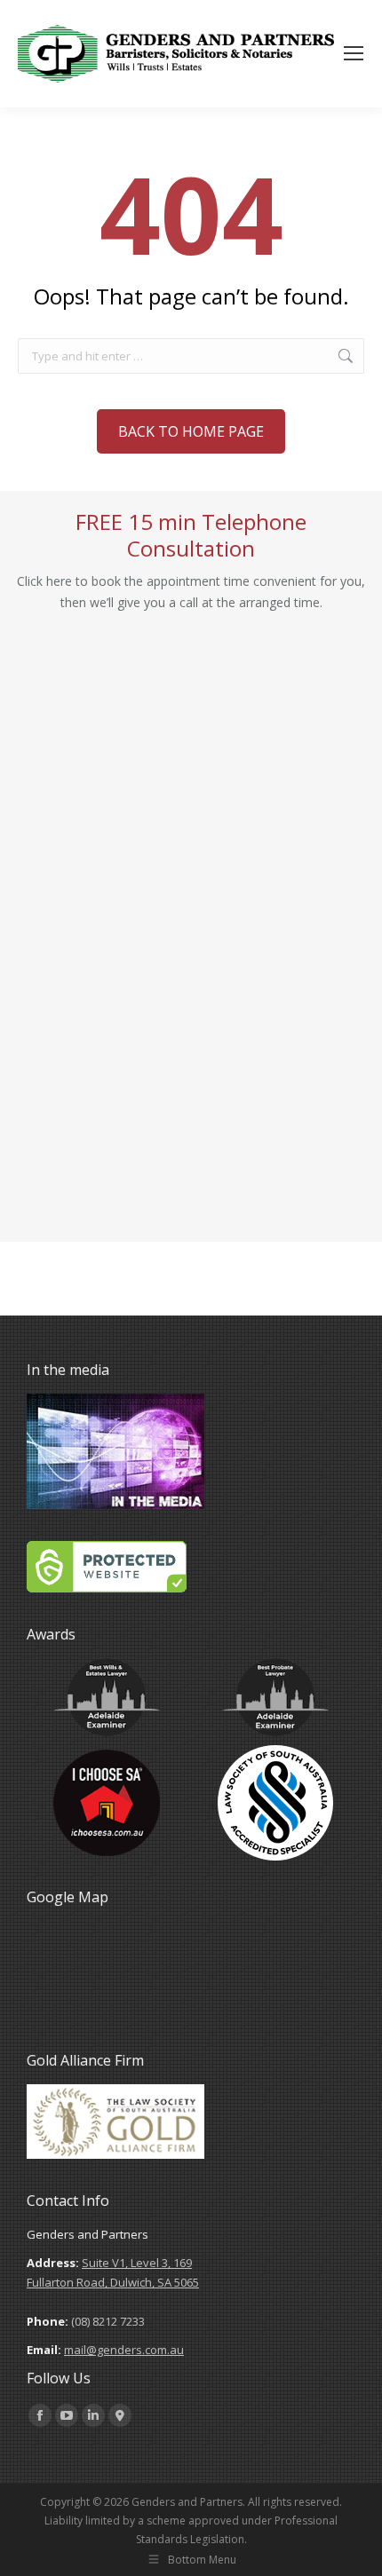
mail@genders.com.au (124, 2350)
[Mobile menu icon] (354, 53)
